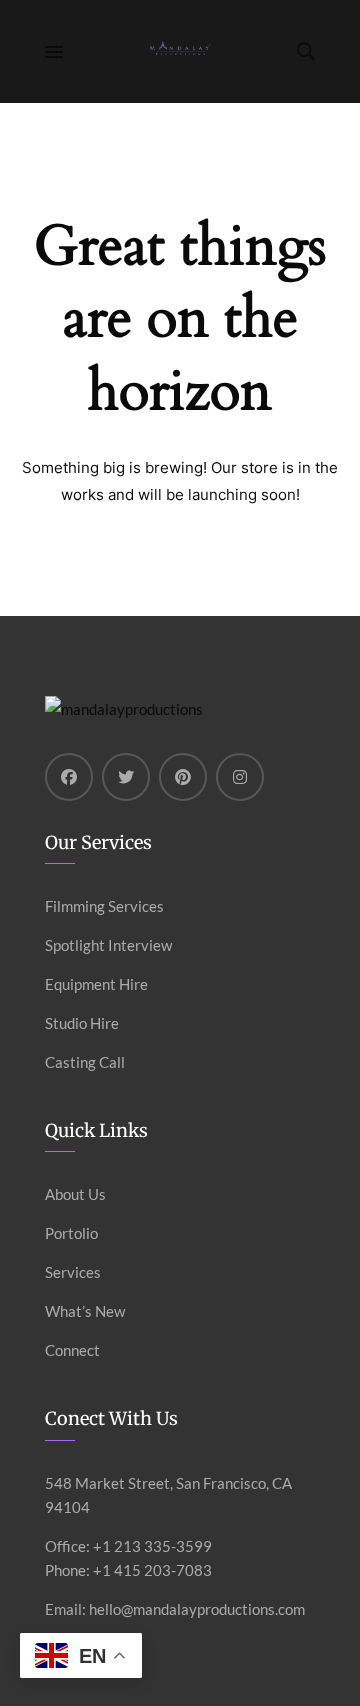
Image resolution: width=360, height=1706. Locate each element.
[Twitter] (126, 777)
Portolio (71, 1233)
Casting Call (85, 1062)
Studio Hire (82, 1023)
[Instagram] (240, 777)
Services (73, 1272)
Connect (72, 1350)
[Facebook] (69, 777)
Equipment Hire (96, 984)
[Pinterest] (183, 777)
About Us (75, 1194)
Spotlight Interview (108, 945)
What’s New (85, 1311)
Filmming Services (104, 906)
